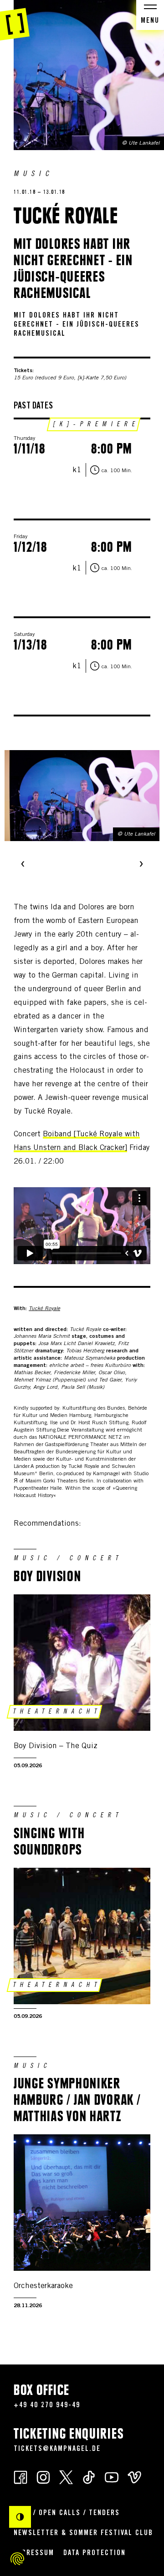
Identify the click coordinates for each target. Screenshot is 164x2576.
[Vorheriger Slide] (23, 865)
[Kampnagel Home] (15, 20)
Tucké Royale (44, 1309)
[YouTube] (112, 2477)
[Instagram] (43, 2477)
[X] (66, 2477)
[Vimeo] (134, 2477)
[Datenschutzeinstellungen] (17, 2559)
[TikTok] (89, 2477)
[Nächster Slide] (141, 865)
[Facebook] (20, 2477)
